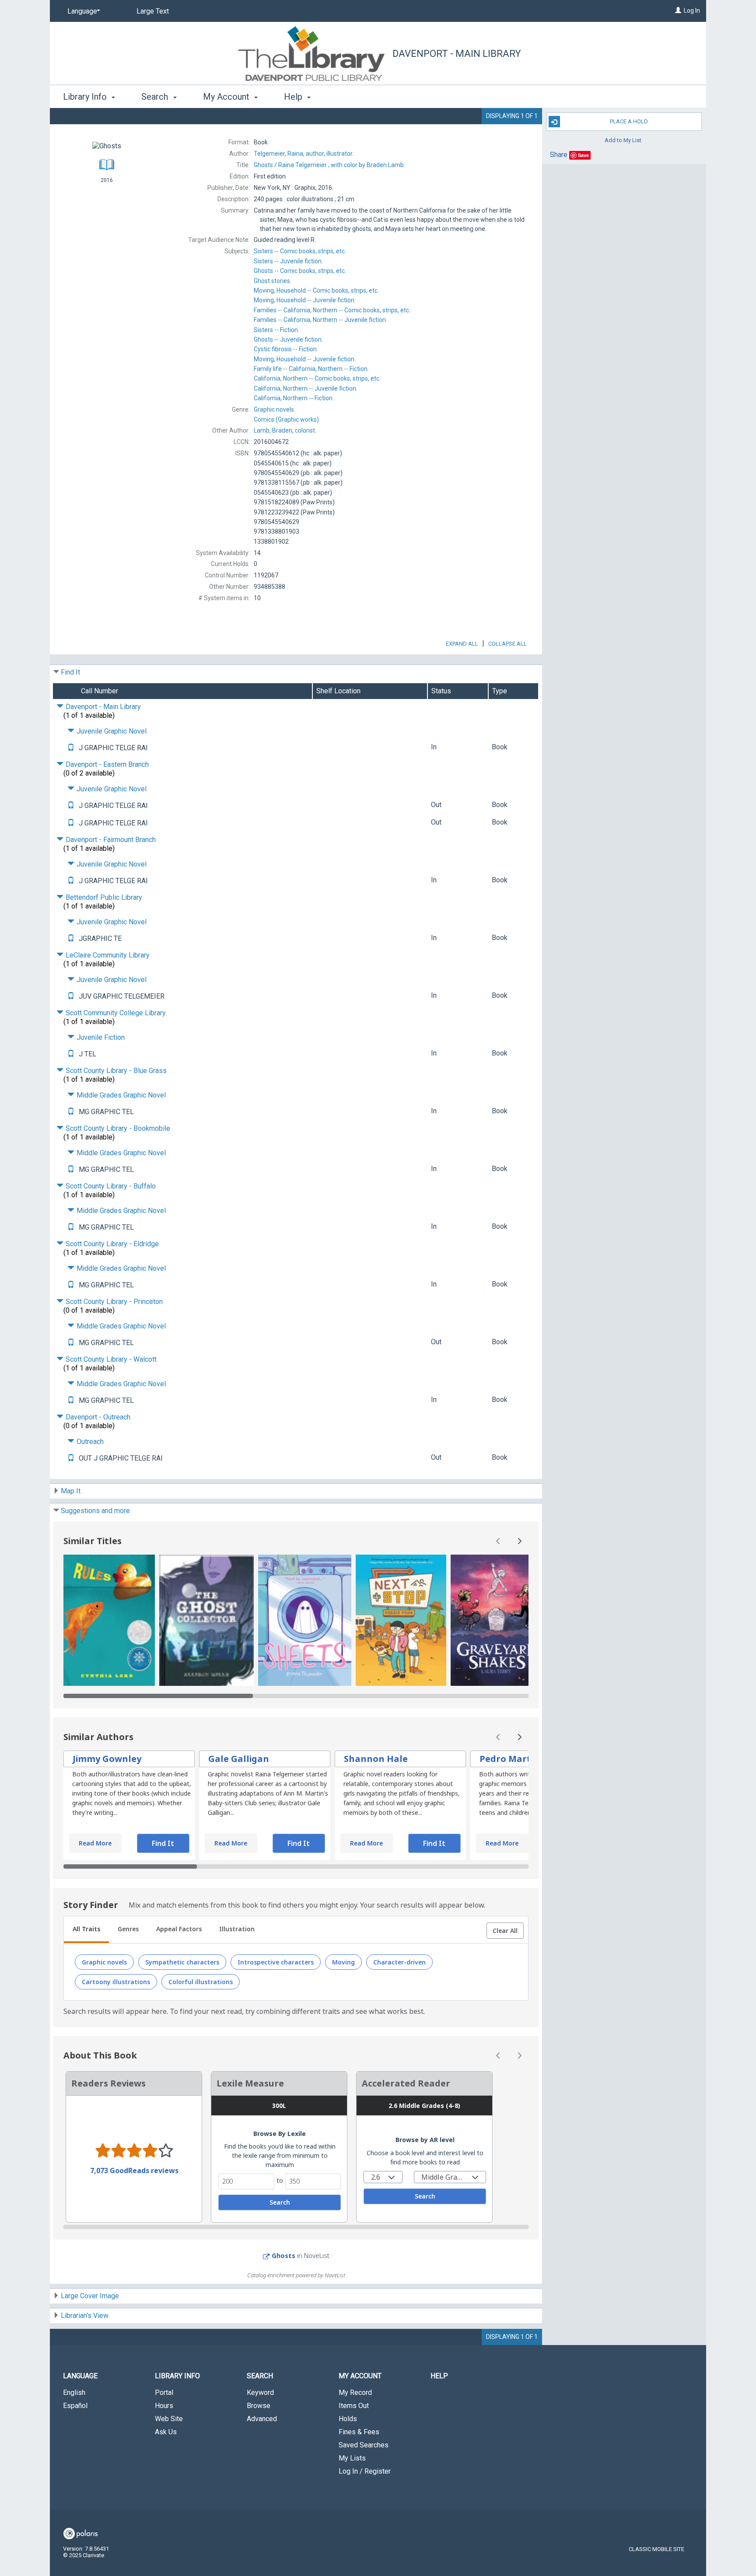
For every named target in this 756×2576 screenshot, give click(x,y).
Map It (71, 1491)
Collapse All (507, 644)
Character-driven (399, 1962)
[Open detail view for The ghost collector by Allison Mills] (206, 1620)
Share (559, 155)
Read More (95, 1843)
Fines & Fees (359, 2432)
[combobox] (383, 2177)
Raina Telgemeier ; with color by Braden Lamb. (329, 165)
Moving (343, 1962)
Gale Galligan (239, 1759)
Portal (164, 2392)
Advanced (262, 2419)
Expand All (462, 644)
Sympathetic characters (182, 1962)
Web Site (169, 2419)
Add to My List (623, 140)
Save (583, 155)
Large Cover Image (90, 2296)
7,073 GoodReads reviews (134, 2171)
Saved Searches (364, 2445)
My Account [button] (227, 97)
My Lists (352, 2458)
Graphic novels (104, 1962)
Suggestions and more (95, 1511)
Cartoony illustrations (116, 1982)
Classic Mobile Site (656, 2549)
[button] (505, 1931)
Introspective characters (276, 1962)
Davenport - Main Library (457, 54)
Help (439, 2376)
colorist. (285, 430)
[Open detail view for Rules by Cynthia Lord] (109, 1620)
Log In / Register (365, 2471)
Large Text (153, 11)
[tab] (86, 1930)
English (74, 2392)
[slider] (296, 1696)
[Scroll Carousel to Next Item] (519, 1541)
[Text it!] (71, 748)
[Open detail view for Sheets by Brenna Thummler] (305, 1620)
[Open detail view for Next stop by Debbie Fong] (401, 1620)
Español (75, 2406)
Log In (692, 10)
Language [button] (80, 2376)
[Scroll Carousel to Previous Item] (498, 1541)
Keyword (260, 2392)
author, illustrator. (304, 154)
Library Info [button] (86, 97)
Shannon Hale (376, 1759)
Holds (348, 2419)
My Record (355, 2392)
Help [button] (294, 97)
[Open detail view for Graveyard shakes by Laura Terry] (496, 1620)
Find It (70, 672)
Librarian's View (85, 2316)
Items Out (354, 2406)
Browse (259, 2406)
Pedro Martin (509, 1759)
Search (280, 2202)
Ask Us (166, 2432)
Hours (164, 2406)
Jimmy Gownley (107, 1759)
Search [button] (156, 97)
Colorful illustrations (201, 1982)
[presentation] (109, 1620)
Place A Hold (629, 121)
